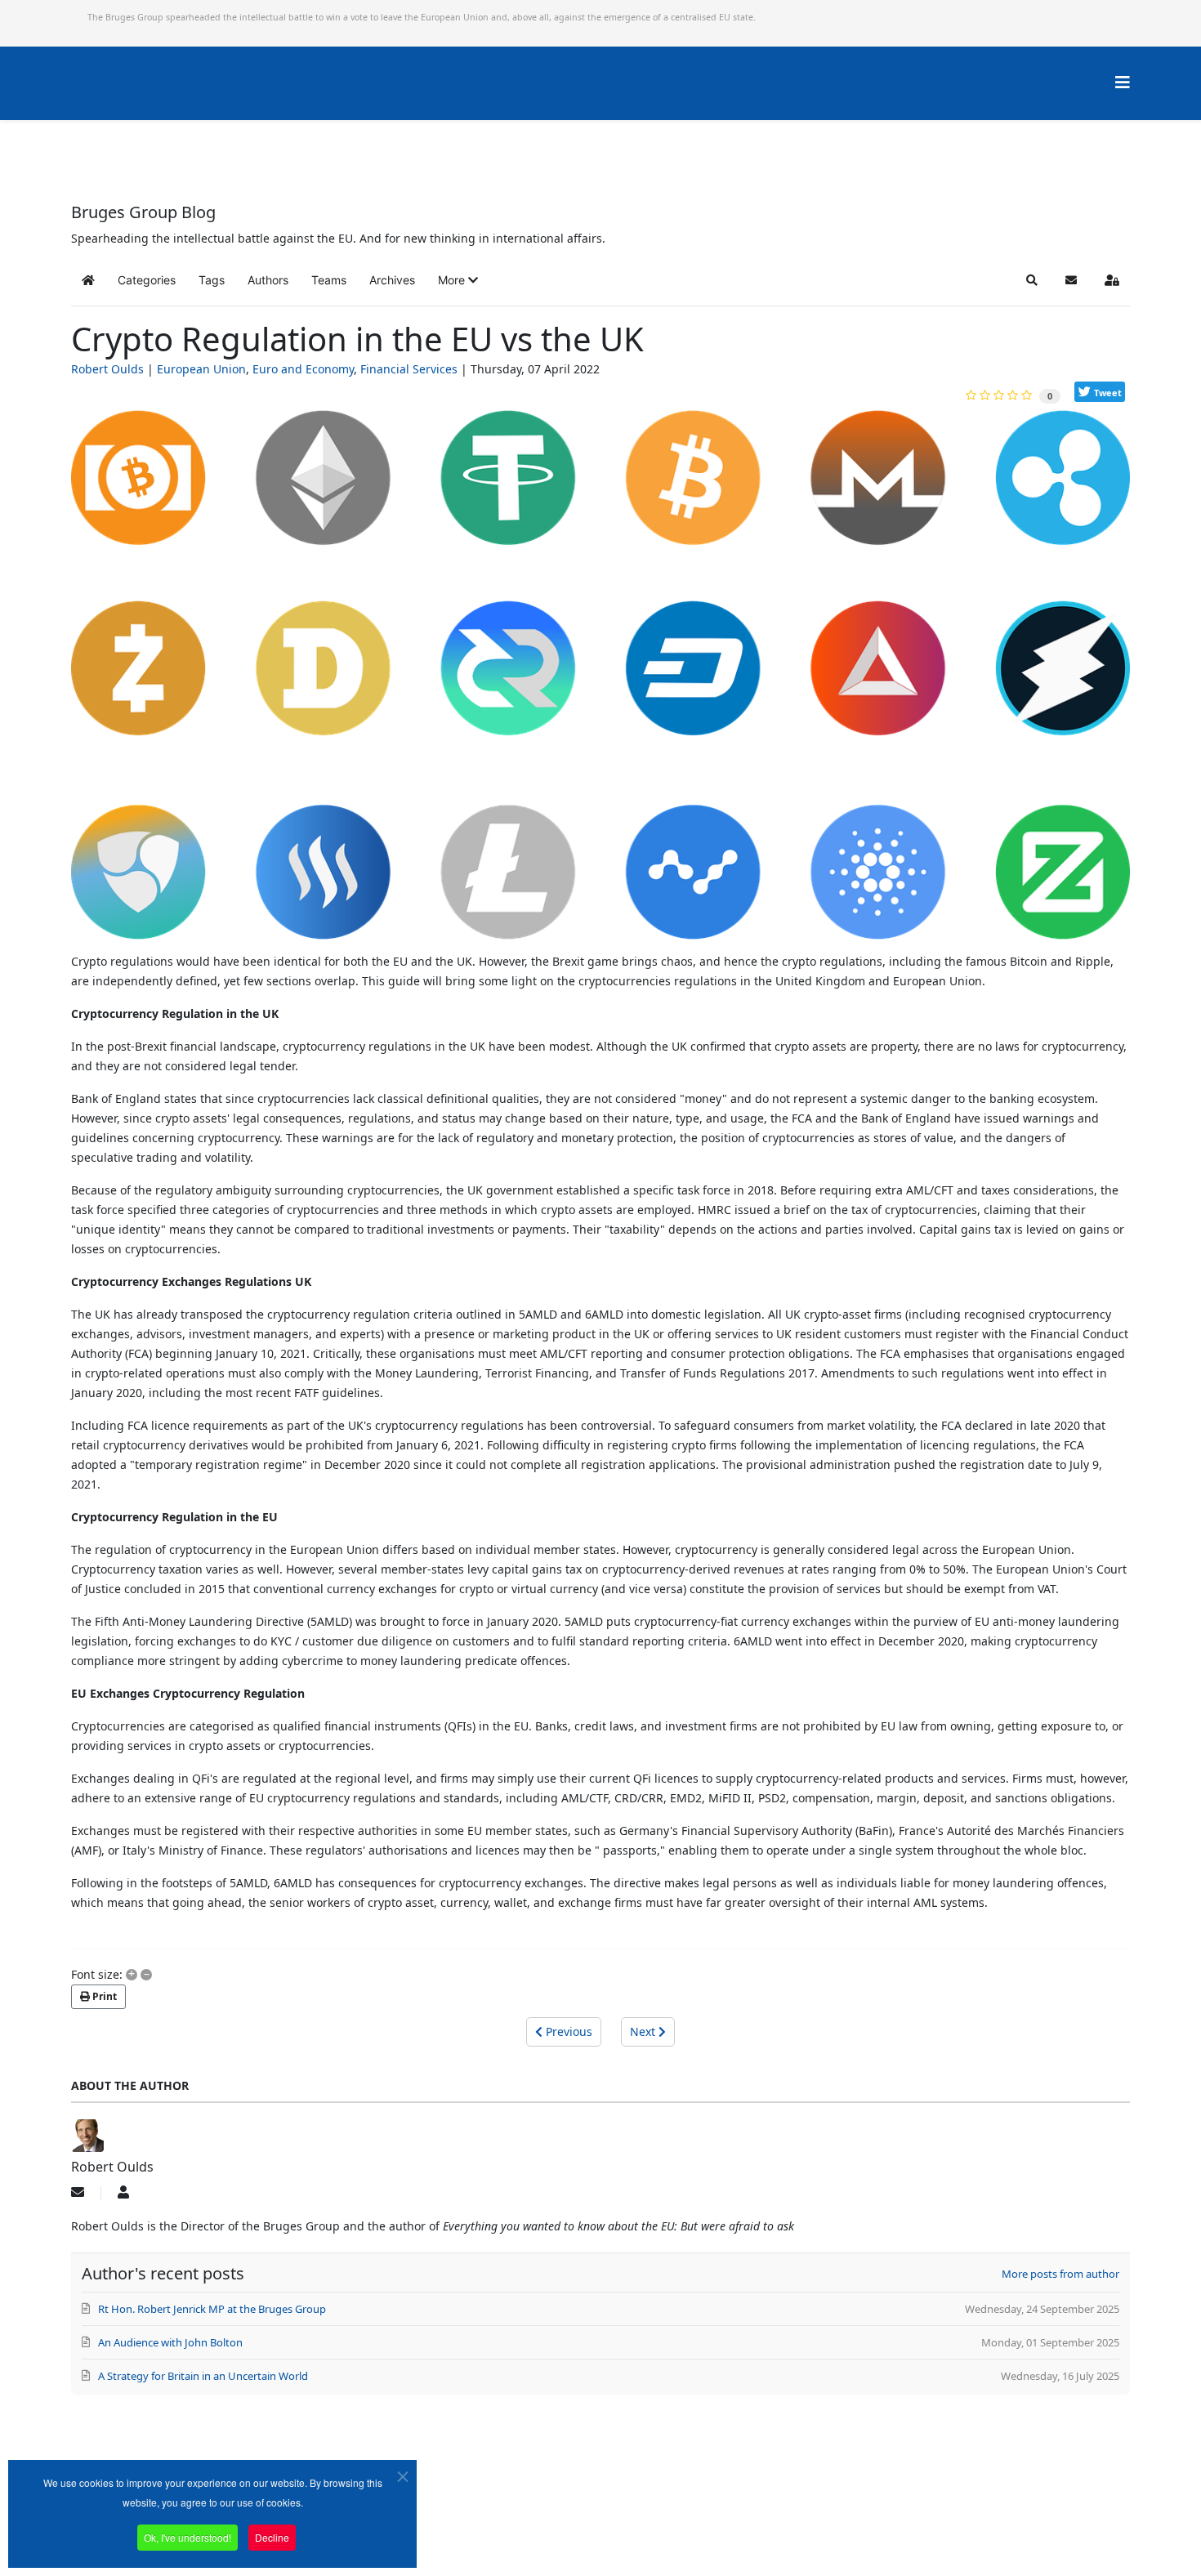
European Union (201, 369)
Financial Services (409, 369)
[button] (458, 280)
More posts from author (1060, 2274)
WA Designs (648, 2530)
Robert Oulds (107, 369)
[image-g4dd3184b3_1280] (600, 681)
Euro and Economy (303, 369)
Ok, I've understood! (188, 2537)
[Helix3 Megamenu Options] (1123, 82)
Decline (272, 2537)
